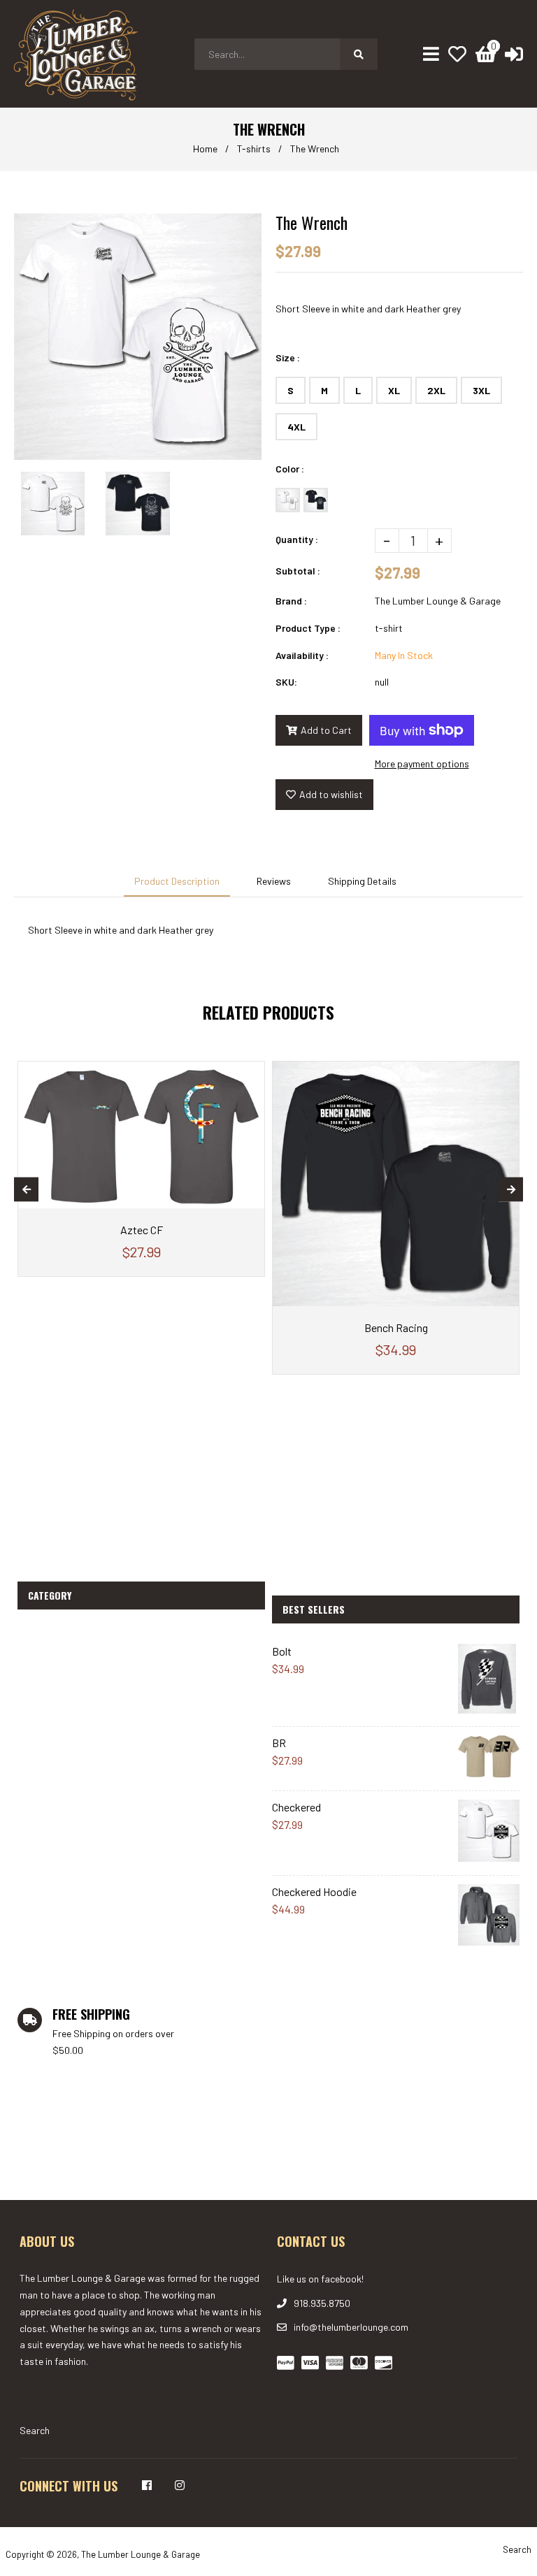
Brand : (291, 601)
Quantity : (297, 539)
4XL (296, 427)
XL (394, 390)
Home (205, 149)
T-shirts (254, 149)
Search (35, 2430)
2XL (436, 390)
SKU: (286, 682)
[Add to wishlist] (250, 1072)
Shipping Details (362, 881)
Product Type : (308, 628)
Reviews (274, 881)
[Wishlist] (457, 54)
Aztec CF (142, 1230)
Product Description (177, 881)
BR (279, 1743)
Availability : (302, 655)
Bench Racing (396, 1327)
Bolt (282, 1651)
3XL (481, 390)
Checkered (296, 1807)
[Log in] (514, 54)
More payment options (422, 764)
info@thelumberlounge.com (351, 2327)
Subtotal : (298, 571)
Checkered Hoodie (314, 1891)
